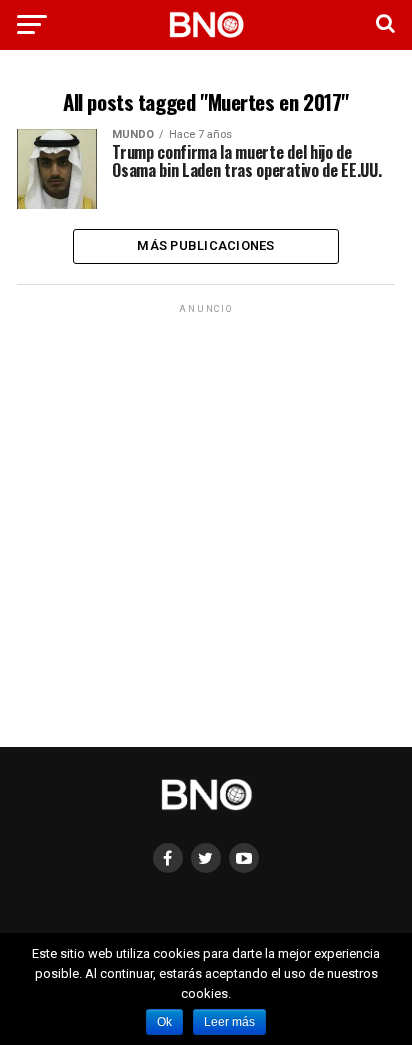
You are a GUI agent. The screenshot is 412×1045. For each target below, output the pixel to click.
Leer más (229, 1022)
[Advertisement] (206, 524)
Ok (164, 1022)
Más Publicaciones (205, 245)
